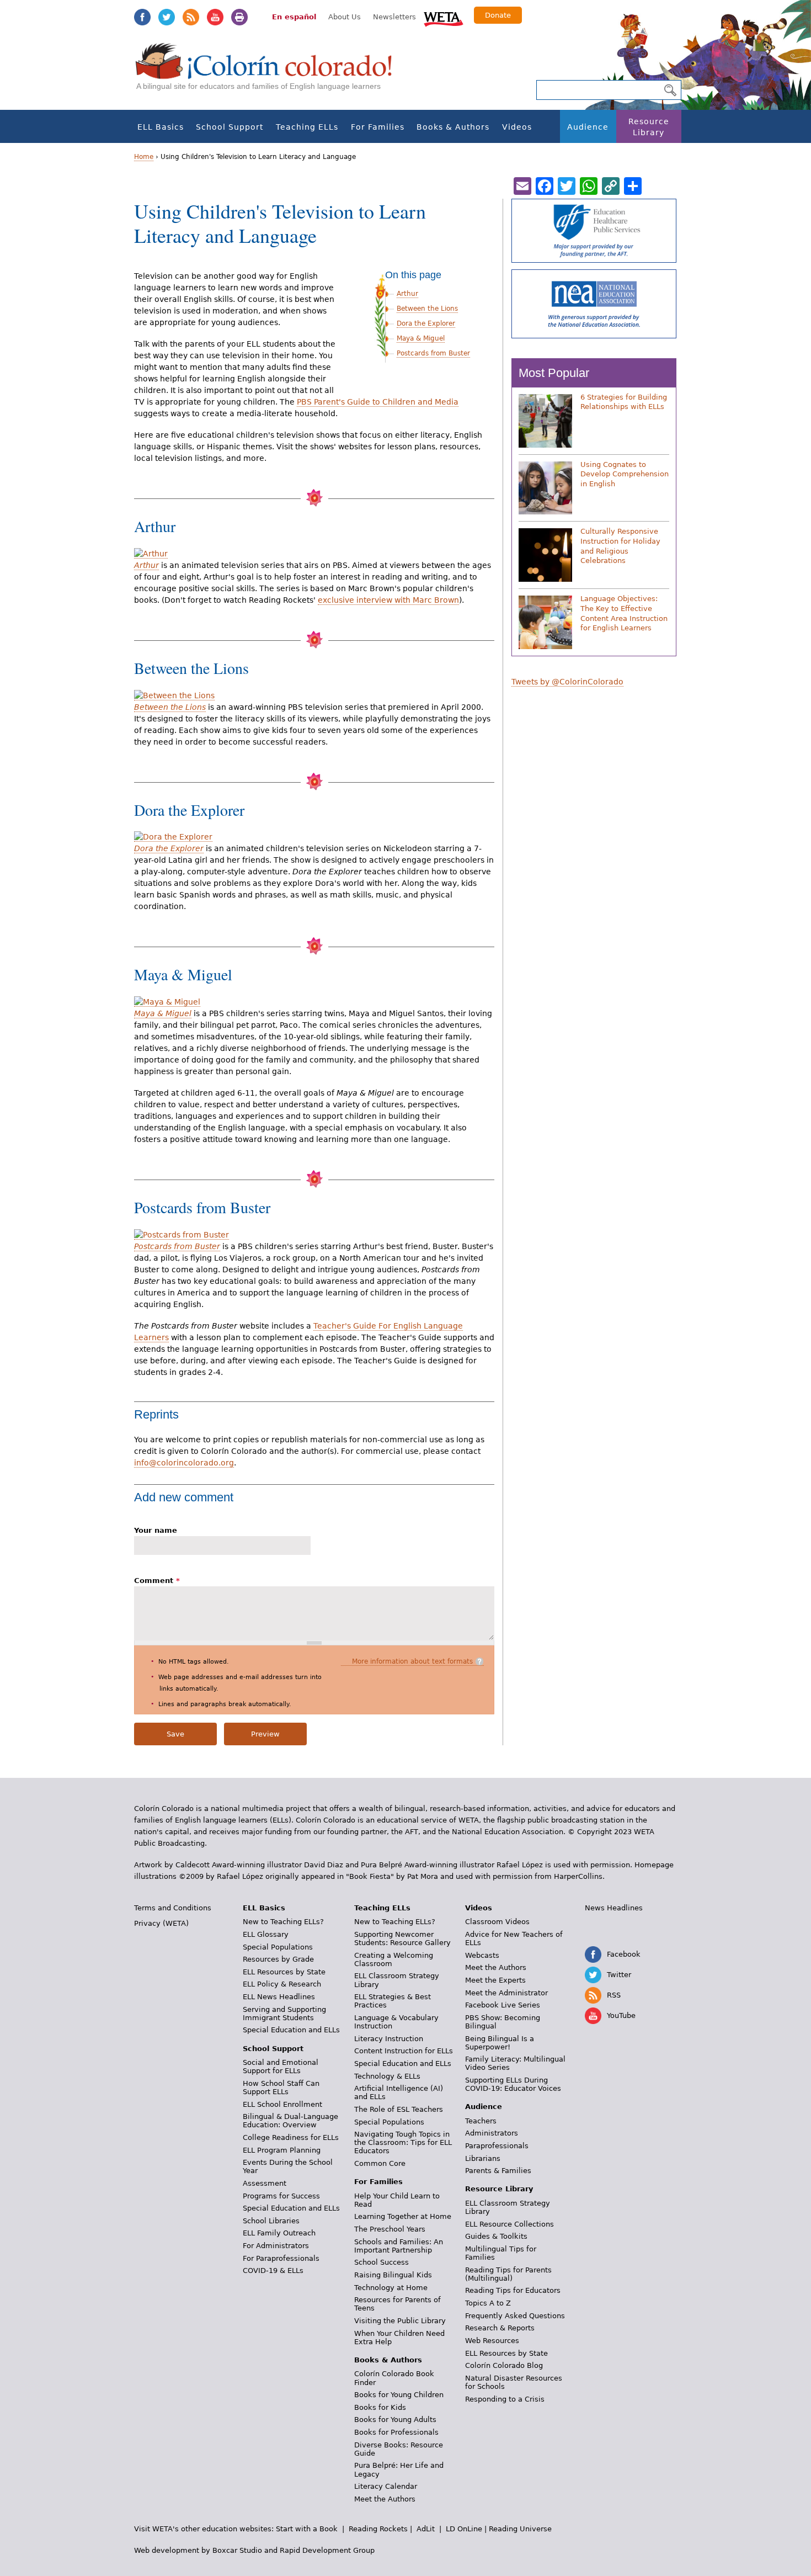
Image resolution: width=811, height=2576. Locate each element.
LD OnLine (464, 2529)
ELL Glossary (266, 1934)
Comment (157, 1581)
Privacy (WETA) (161, 1923)
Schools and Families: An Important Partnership (399, 2246)
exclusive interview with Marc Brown (388, 600)
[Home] (270, 72)
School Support (230, 127)
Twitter (167, 17)
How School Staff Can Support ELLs (281, 2088)
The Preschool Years (390, 2229)
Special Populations (278, 1947)
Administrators (492, 2133)
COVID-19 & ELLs (273, 2270)
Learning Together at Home (403, 2216)
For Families (378, 127)
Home (144, 157)
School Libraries (271, 2221)
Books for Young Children (399, 2395)
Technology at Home (391, 2288)
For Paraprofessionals (281, 2258)
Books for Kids (380, 2407)
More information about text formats (412, 1661)
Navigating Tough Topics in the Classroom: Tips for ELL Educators (403, 2142)
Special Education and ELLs (291, 2030)
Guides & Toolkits (496, 2236)
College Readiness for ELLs (291, 2137)
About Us (345, 17)
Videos (517, 127)
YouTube (215, 17)
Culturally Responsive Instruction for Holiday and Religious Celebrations (620, 546)
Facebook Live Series (503, 2005)
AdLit (426, 2529)
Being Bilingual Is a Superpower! (500, 2043)
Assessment (265, 2183)
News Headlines (614, 1908)
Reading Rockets (378, 2529)
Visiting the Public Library (400, 2321)
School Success (382, 2262)
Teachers (481, 2121)
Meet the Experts (495, 1980)
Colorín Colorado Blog (504, 2365)
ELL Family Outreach (279, 2233)
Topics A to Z (488, 2303)
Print (239, 17)
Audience (588, 127)
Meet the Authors (385, 2499)
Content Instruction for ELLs (404, 2051)
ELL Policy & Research (282, 1984)
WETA (444, 18)
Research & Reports (500, 2328)
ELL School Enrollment (282, 2104)
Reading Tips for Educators (513, 2290)
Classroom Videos (497, 1922)
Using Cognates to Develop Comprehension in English (625, 474)
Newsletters (394, 17)
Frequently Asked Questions (515, 2316)
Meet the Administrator (506, 1993)
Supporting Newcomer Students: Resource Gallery (402, 1938)
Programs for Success (281, 2196)
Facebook (142, 17)
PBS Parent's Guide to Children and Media (378, 402)
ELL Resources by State (284, 1972)
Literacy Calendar (386, 2486)
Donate (498, 15)
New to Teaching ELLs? (283, 1922)
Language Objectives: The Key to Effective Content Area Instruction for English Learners (624, 613)
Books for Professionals (396, 2432)
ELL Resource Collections (509, 2224)
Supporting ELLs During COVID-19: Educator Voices (513, 2084)
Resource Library (649, 127)
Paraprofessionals (497, 2146)
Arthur (407, 294)
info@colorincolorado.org (184, 1463)
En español (294, 17)
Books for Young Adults (395, 2420)
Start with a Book (307, 2529)
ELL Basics (161, 127)
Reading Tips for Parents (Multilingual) (508, 2274)
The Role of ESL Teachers (399, 2109)
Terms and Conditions (173, 1908)
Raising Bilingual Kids (393, 2275)
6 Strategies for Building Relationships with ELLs (624, 402)
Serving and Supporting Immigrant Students (284, 2014)
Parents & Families (498, 2171)
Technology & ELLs (387, 2076)
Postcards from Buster (433, 353)
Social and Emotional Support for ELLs (281, 2067)
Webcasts (482, 1955)
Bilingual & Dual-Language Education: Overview (290, 2121)
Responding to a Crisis (505, 2399)
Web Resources (492, 2341)
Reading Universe (520, 2529)
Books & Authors (453, 127)
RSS (191, 17)
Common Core (380, 2163)
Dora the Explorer (426, 323)
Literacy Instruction (389, 2039)
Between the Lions (427, 309)
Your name (156, 1530)
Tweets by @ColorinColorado (567, 682)
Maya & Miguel (421, 338)
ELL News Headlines (279, 1997)
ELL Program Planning (282, 2150)
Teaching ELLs (307, 127)
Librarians (483, 2158)
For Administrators (276, 2246)
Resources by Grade (278, 1959)
